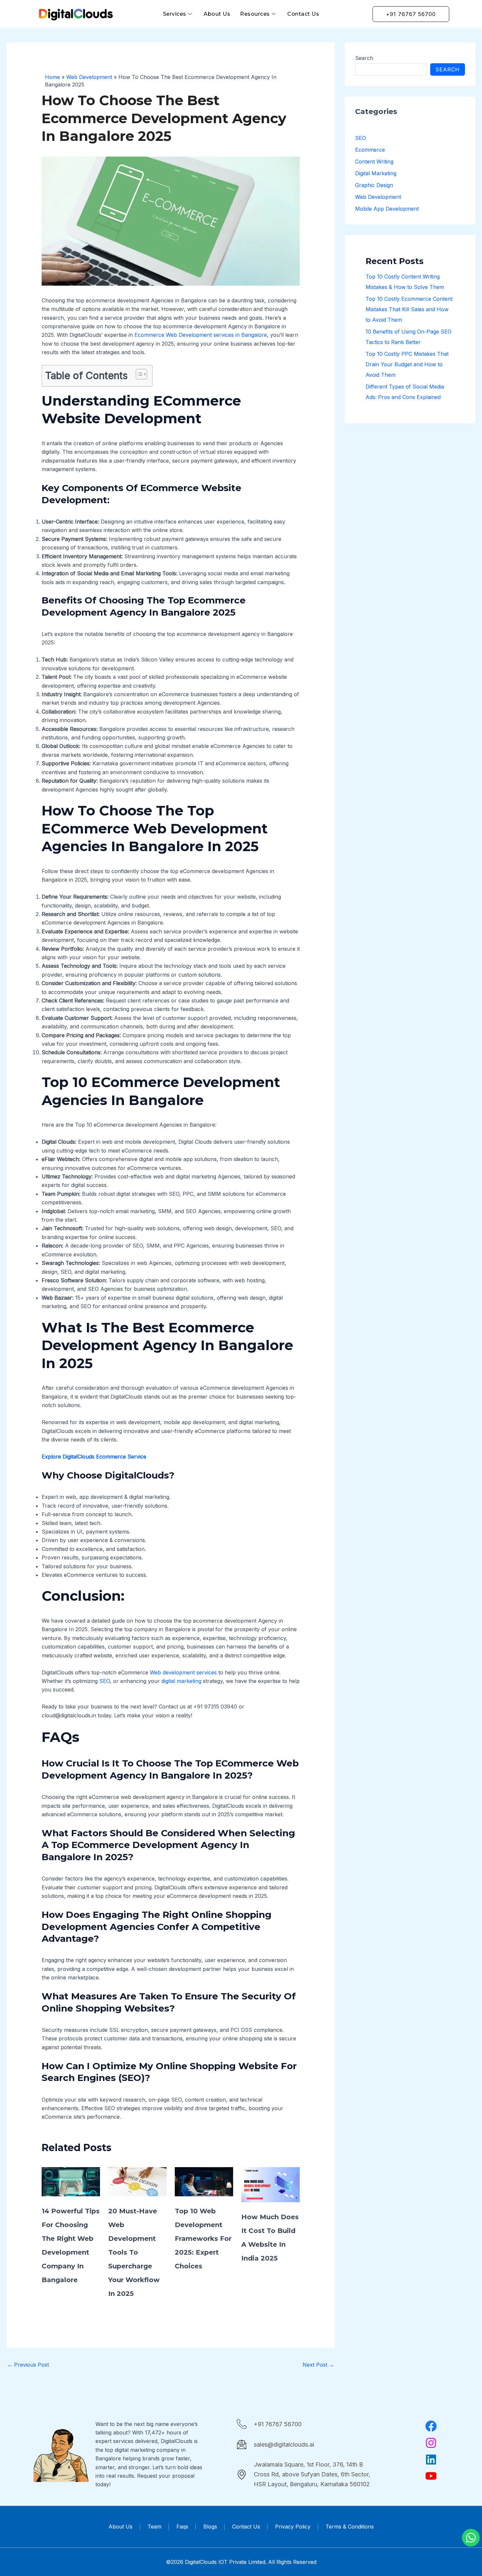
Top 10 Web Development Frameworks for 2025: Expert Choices (203, 2239)
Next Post (318, 2365)
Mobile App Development (387, 209)
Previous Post (28, 2365)
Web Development (89, 77)
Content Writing (374, 162)
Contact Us (303, 14)
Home (52, 77)
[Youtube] (431, 2476)
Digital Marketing (376, 173)
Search (364, 58)
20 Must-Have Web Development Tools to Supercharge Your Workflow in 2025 (134, 2252)
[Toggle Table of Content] (138, 374)
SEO (104, 1681)
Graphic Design (374, 185)
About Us (217, 14)
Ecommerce (370, 150)
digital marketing (181, 1681)
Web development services (182, 1672)
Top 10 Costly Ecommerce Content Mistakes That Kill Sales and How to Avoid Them (409, 309)
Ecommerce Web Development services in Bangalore (200, 335)
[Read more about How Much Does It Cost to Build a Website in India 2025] (271, 2184)
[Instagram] (431, 2443)
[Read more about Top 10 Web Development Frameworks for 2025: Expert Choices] (204, 2181)
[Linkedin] (431, 2459)
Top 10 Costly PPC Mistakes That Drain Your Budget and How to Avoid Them (407, 364)
